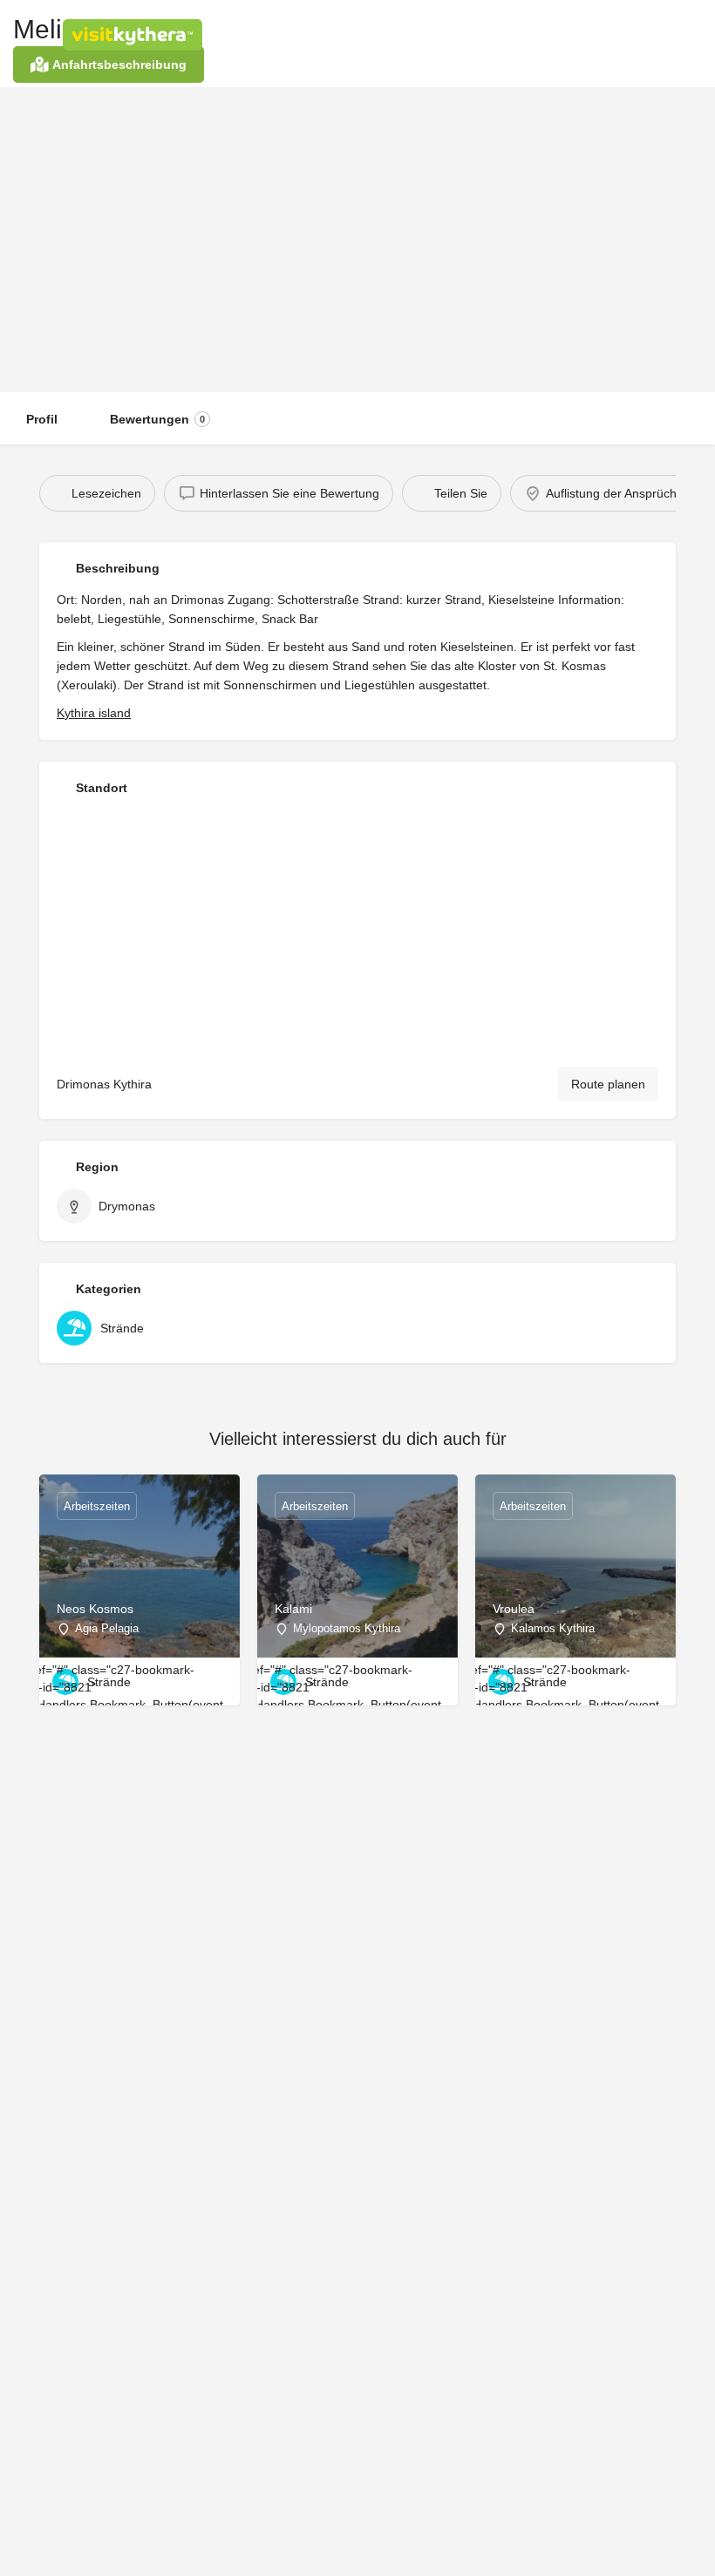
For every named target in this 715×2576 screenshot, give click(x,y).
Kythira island (94, 713)
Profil (42, 419)
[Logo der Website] (135, 35)
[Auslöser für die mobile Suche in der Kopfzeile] (689, 34)
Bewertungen (157, 419)
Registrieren (594, 34)
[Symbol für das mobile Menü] (27, 35)
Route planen (608, 1084)
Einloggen (501, 34)
